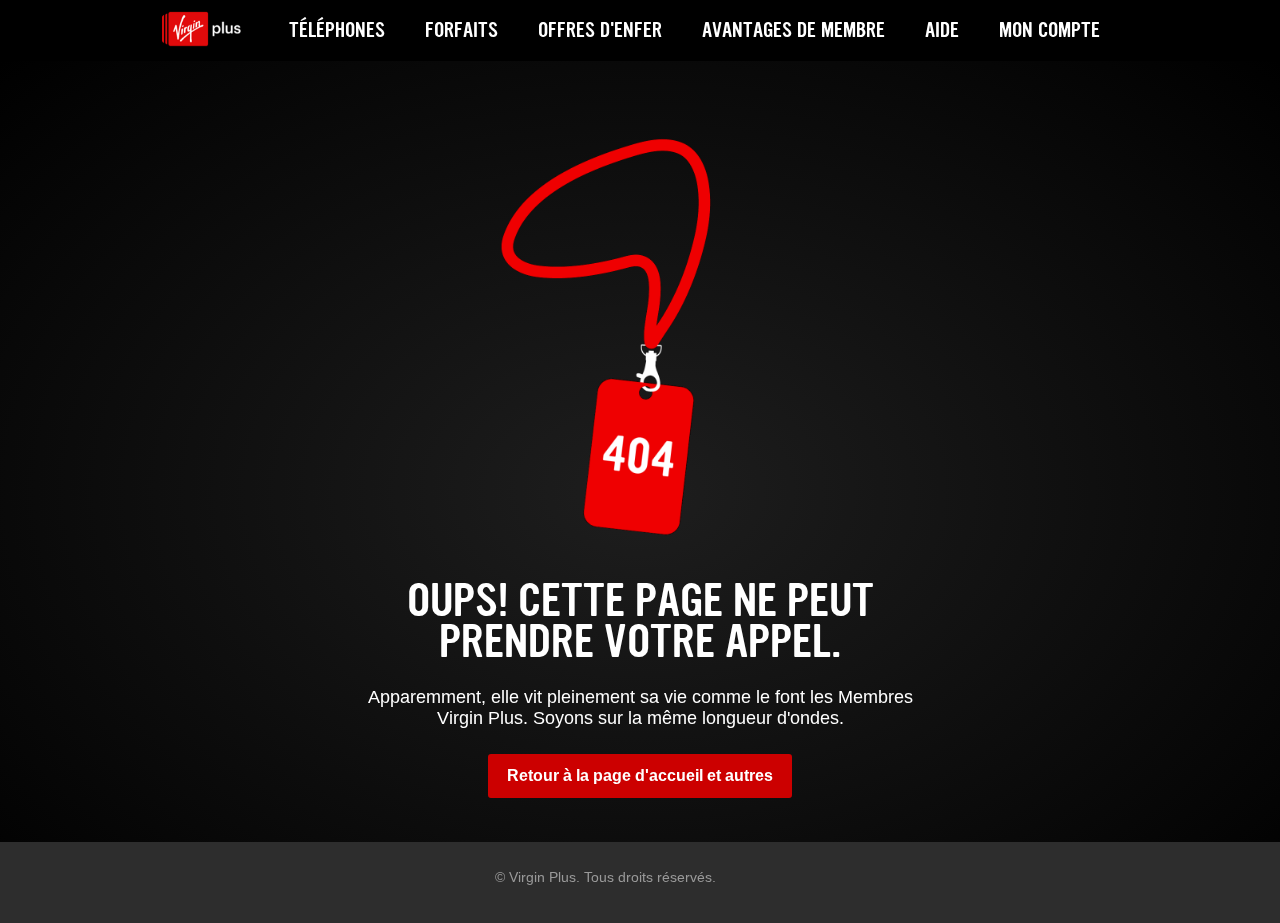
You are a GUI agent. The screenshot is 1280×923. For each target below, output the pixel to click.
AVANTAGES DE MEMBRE (793, 30)
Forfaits (461, 30)
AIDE (942, 30)
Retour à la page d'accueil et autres (640, 775)
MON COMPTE (1049, 30)
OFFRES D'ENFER (600, 30)
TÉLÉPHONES (337, 30)
